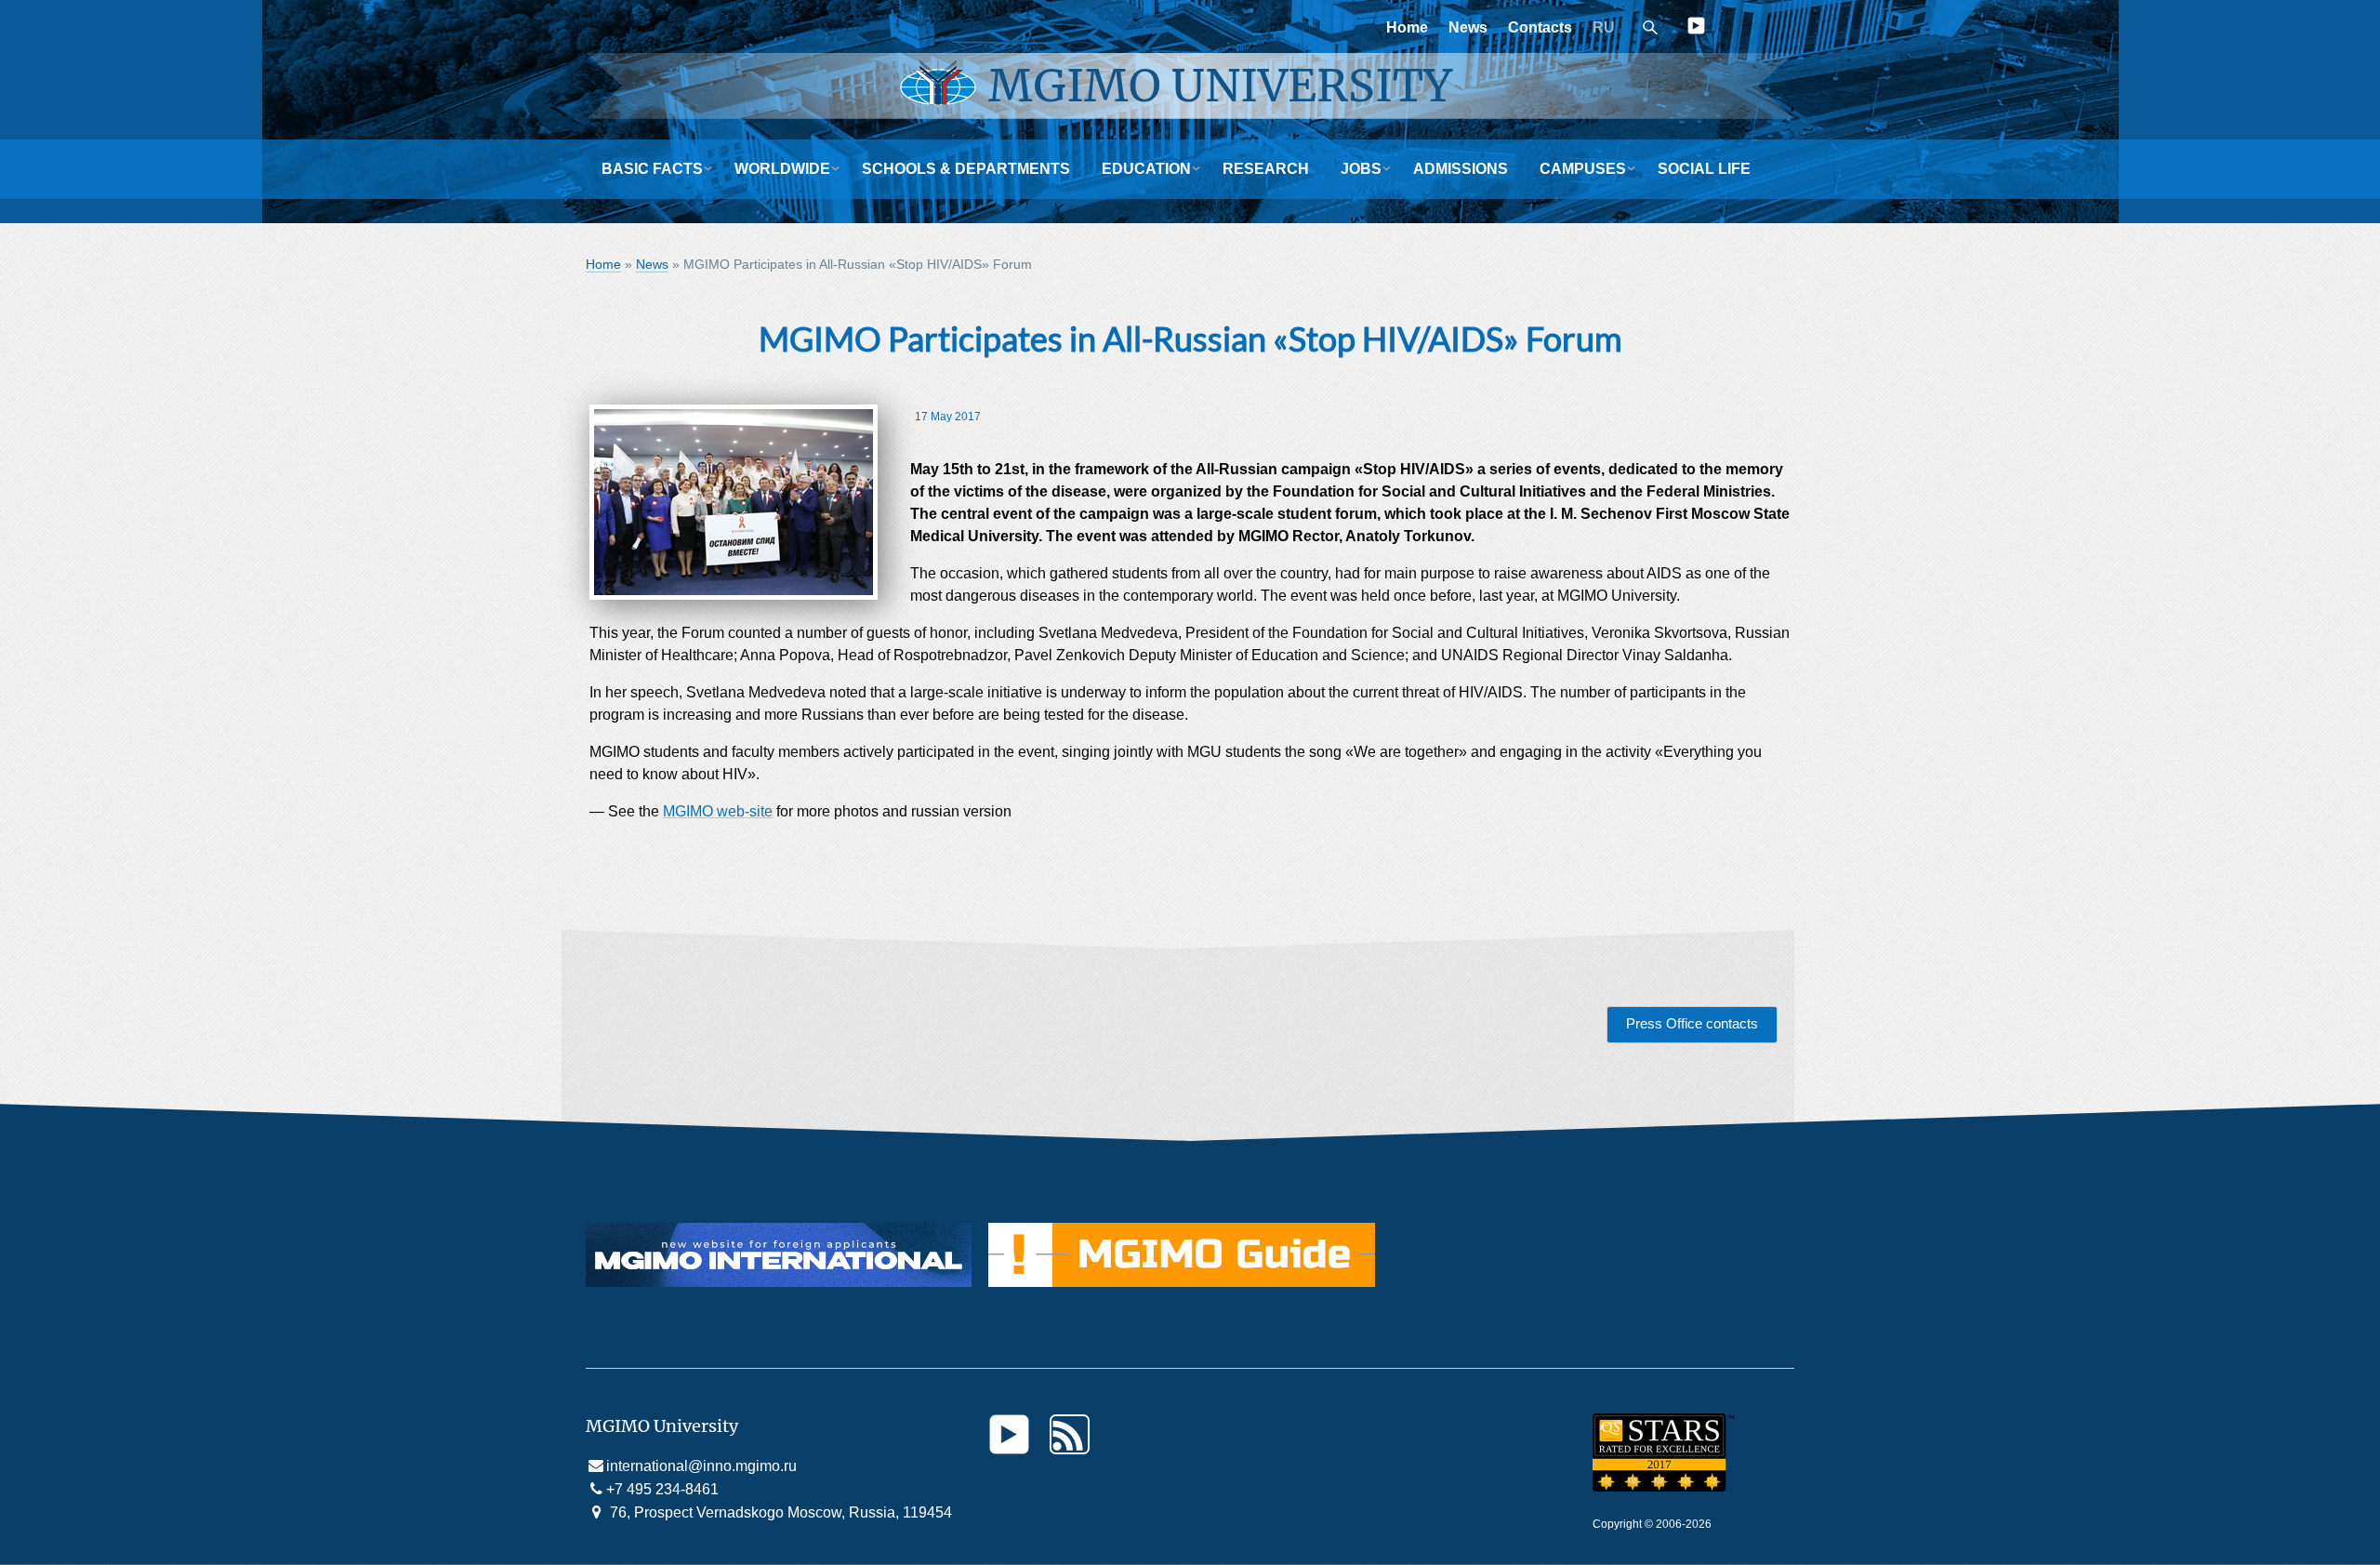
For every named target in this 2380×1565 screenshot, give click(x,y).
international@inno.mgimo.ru (701, 1466)
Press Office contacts (1692, 1023)
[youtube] (1696, 29)
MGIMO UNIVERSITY (1220, 86)
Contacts (1540, 27)
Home (1407, 27)
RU (1604, 27)
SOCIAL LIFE (1704, 169)
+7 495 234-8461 (662, 1489)
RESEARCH (1266, 169)
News (1468, 27)
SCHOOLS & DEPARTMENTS (966, 169)
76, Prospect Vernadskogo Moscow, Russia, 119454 (779, 1512)
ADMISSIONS (1461, 169)
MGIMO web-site (718, 811)
